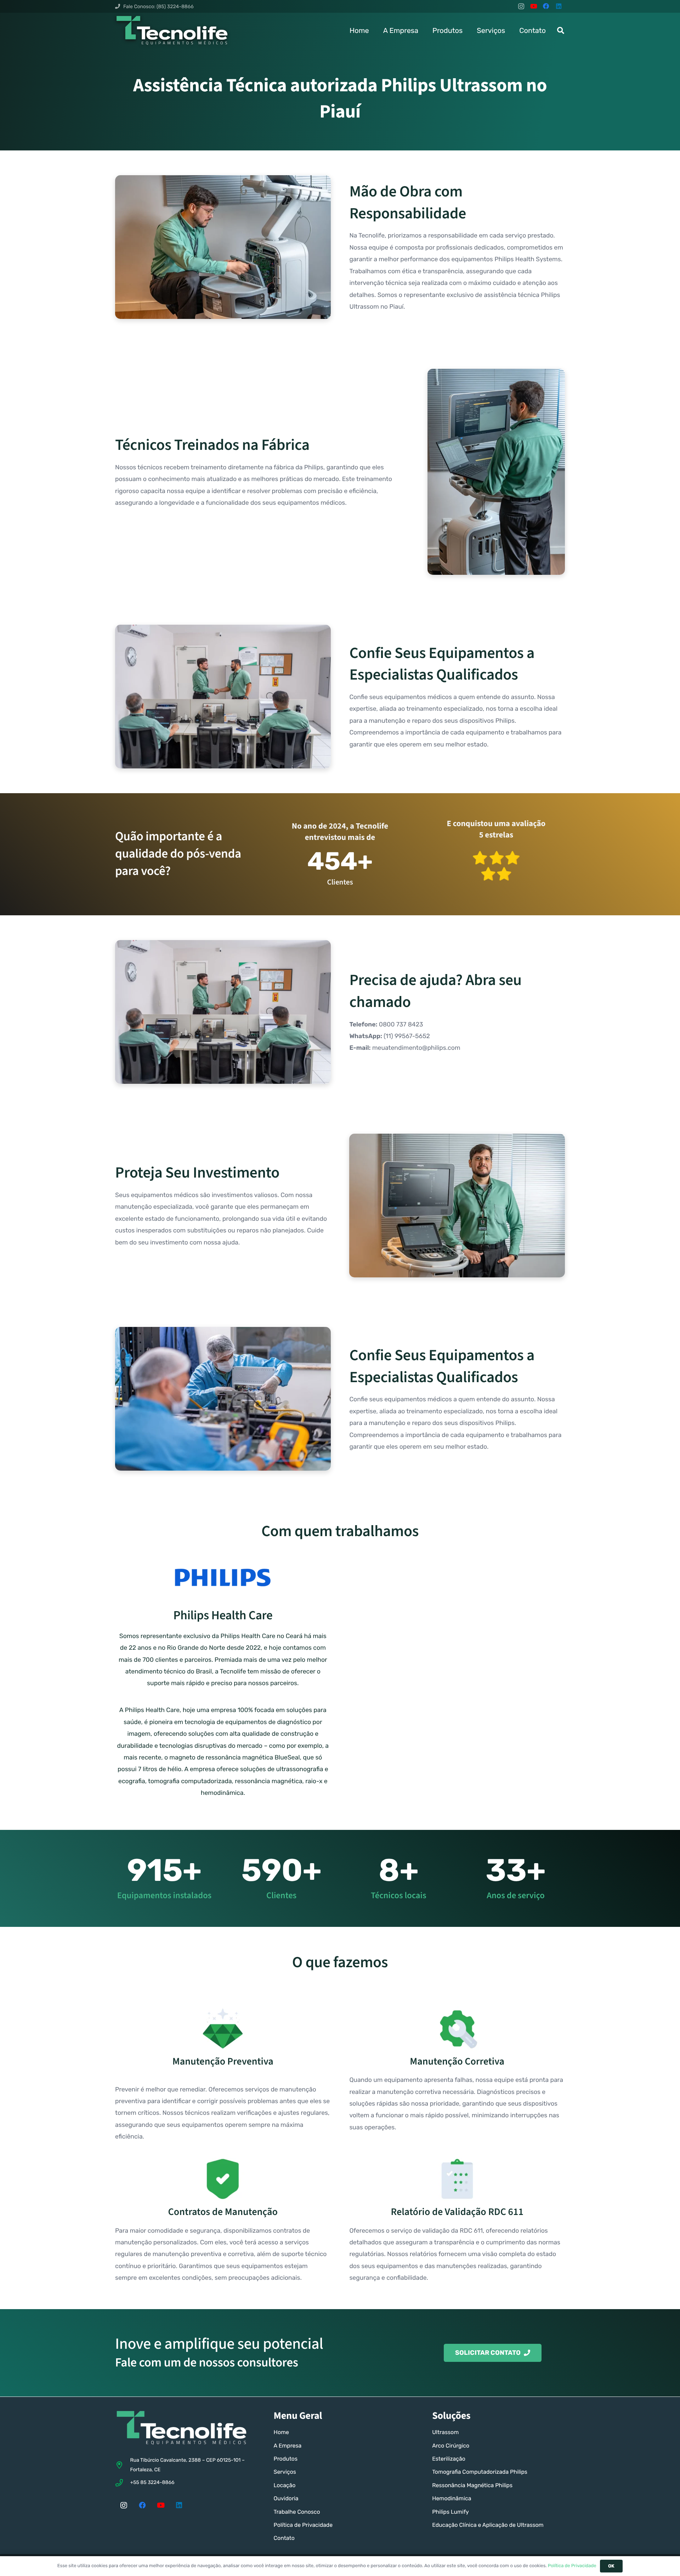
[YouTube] (534, 6)
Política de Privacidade (303, 2525)
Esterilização (449, 2459)
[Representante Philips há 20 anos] (223, 1578)
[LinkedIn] (559, 6)
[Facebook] (546, 6)
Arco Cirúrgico (451, 2446)
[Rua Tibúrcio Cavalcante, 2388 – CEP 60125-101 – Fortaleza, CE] (123, 2465)
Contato (284, 2538)
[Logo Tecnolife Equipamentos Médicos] (172, 30)
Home (281, 2432)
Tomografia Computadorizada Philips (480, 2472)
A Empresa (288, 2446)
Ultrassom (445, 2432)
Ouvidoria (286, 2498)
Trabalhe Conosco (297, 2512)
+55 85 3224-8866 (152, 2482)
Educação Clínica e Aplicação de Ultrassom (488, 2525)
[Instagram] (521, 6)
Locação (285, 2485)
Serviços (285, 2472)
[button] (561, 30)
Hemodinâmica (452, 2498)
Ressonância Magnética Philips (472, 2485)
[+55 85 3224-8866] (123, 2483)
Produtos (286, 2459)
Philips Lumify (450, 2512)
